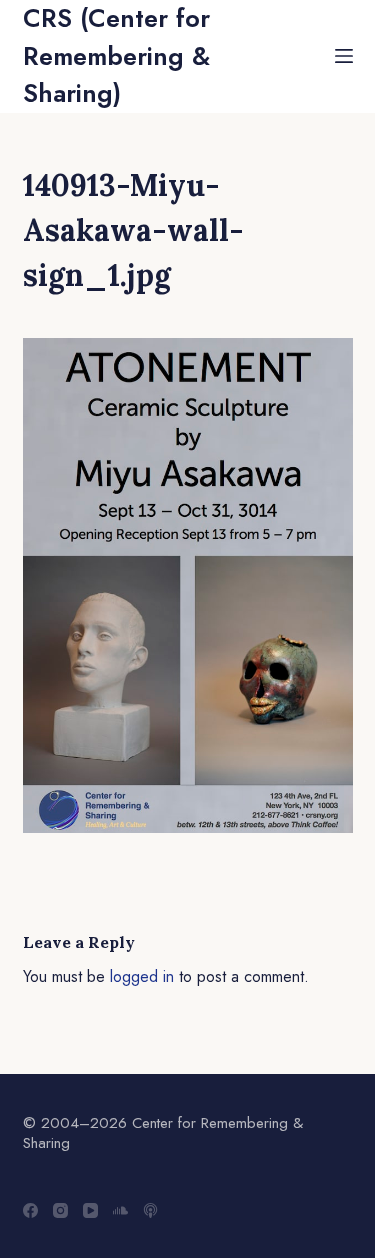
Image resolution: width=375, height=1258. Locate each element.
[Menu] (344, 56)
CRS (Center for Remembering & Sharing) (116, 55)
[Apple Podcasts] (150, 1210)
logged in (142, 976)
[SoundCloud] (120, 1210)
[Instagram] (60, 1210)
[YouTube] (90, 1210)
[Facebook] (30, 1210)
